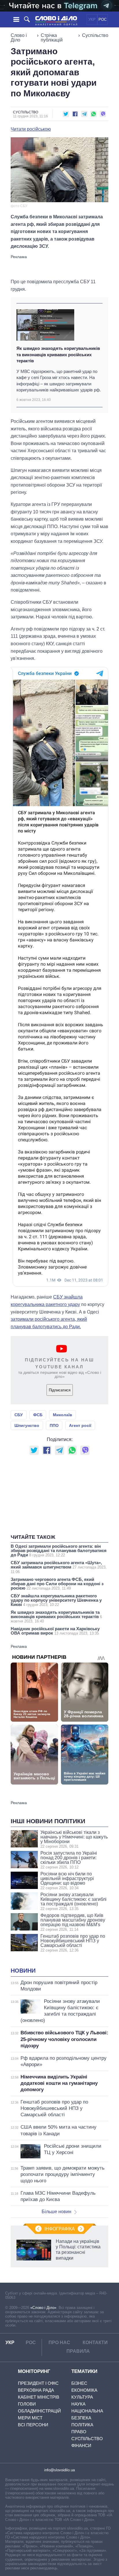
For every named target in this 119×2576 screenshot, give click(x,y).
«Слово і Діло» (43, 2308)
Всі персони (33, 2425)
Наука (78, 2404)
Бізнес (79, 2383)
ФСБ (38, 1415)
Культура (82, 2397)
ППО (54, 1425)
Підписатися (60, 1390)
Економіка (84, 2390)
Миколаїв (63, 1415)
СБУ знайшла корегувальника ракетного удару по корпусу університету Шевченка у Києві (56, 1600)
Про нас (59, 2343)
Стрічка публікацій (52, 38)
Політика (82, 2425)
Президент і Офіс (38, 2383)
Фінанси (81, 2445)
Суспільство (95, 35)
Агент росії (80, 1425)
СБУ (19, 1415)
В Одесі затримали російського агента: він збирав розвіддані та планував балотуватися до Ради (59, 1550)
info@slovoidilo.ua (59, 2470)
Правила (78, 2351)
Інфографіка (60, 2229)
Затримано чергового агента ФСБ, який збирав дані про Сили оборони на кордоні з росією (57, 1584)
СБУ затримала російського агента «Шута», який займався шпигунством (59, 1567)
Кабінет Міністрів (39, 2397)
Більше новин (56, 2212)
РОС (103, 19)
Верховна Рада (36, 2390)
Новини (23, 1971)
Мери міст (30, 2418)
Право (79, 2432)
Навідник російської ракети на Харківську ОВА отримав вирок (55, 1631)
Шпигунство (27, 1425)
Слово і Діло (19, 38)
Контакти (95, 2343)
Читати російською (31, 129)
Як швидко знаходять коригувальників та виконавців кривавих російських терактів (58, 354)
